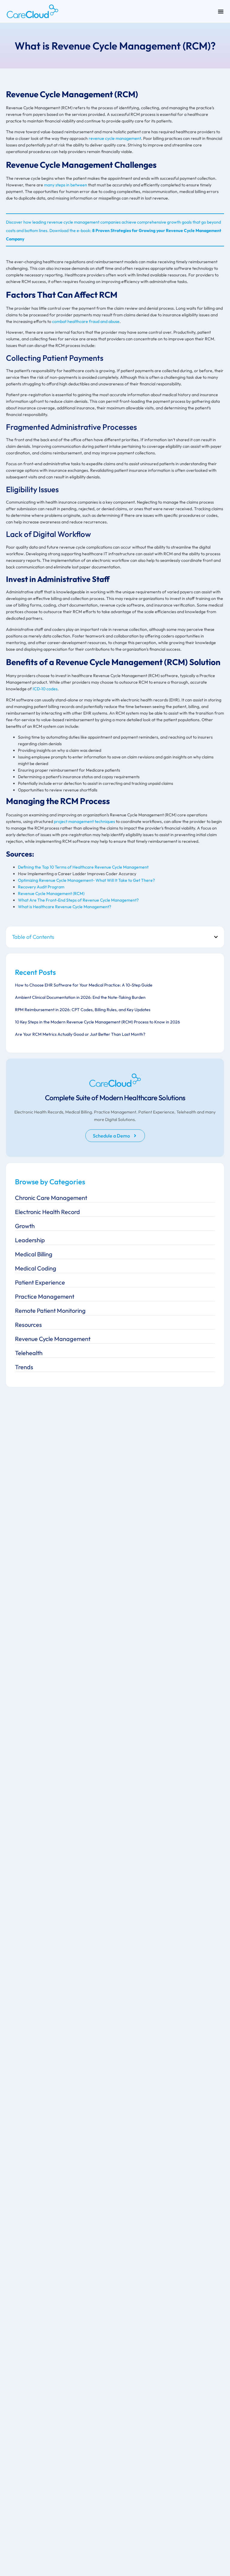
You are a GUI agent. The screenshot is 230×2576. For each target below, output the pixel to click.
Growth (25, 1226)
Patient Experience (40, 1282)
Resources (28, 1325)
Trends (24, 1367)
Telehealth (29, 1353)
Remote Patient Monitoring (50, 1311)
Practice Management (45, 1296)
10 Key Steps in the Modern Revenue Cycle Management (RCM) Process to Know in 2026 (97, 1022)
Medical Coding (36, 1268)
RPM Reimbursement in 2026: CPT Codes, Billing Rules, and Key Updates (83, 1010)
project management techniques (84, 821)
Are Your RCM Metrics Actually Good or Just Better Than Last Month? (80, 1034)
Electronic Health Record (47, 1212)
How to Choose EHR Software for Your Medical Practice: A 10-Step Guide (84, 985)
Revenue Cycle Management (53, 1339)
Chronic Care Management (51, 1198)
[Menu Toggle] (221, 11)
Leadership (30, 1240)
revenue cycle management (115, 138)
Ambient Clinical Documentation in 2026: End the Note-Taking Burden (80, 997)
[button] (216, 937)
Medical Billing (34, 1254)
